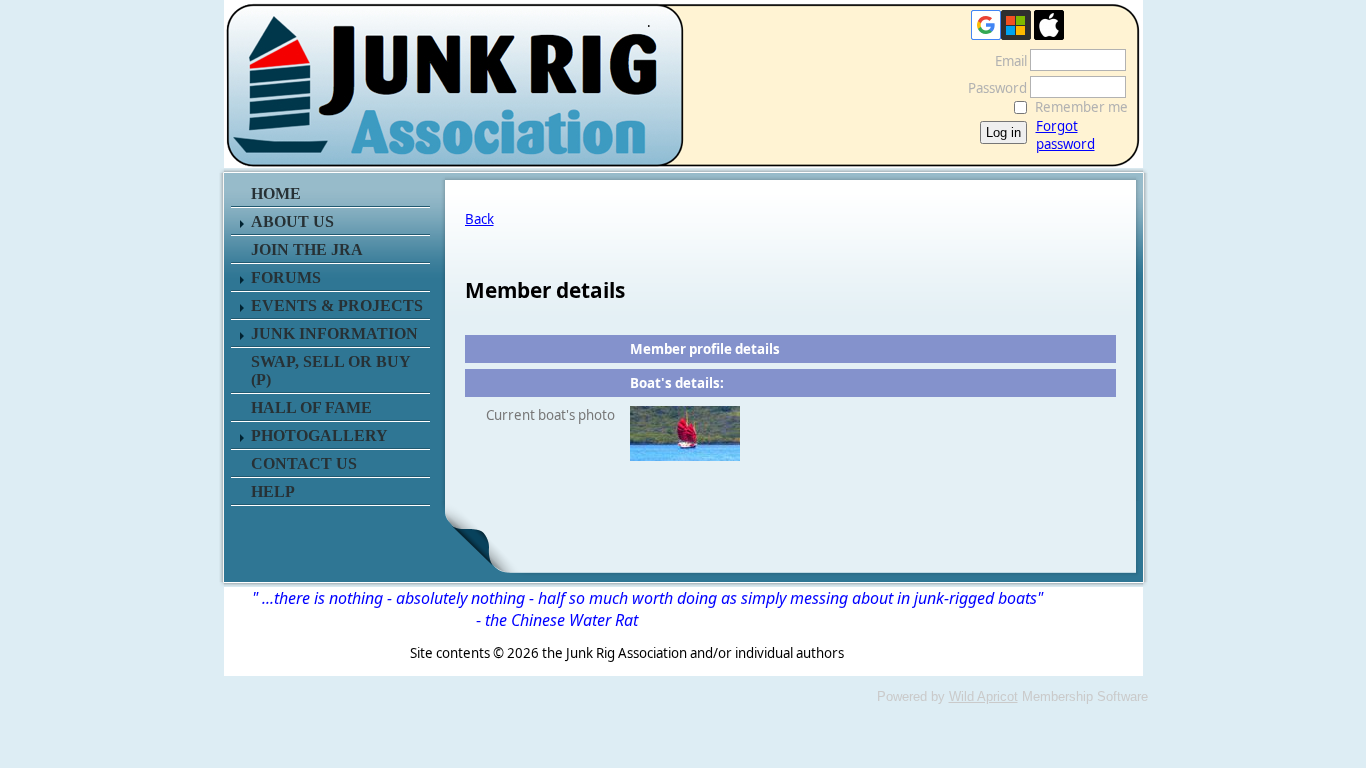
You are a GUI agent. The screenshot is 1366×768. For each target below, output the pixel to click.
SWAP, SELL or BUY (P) (330, 370)
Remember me (1081, 107)
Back (479, 219)
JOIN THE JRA (307, 249)
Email (1006, 61)
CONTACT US (304, 463)
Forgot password (1065, 135)
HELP (273, 491)
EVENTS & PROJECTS (337, 305)
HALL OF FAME (311, 407)
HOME (276, 193)
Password (992, 88)
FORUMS (286, 277)
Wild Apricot (983, 696)
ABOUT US (292, 221)
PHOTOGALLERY (319, 435)
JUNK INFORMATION (334, 333)
